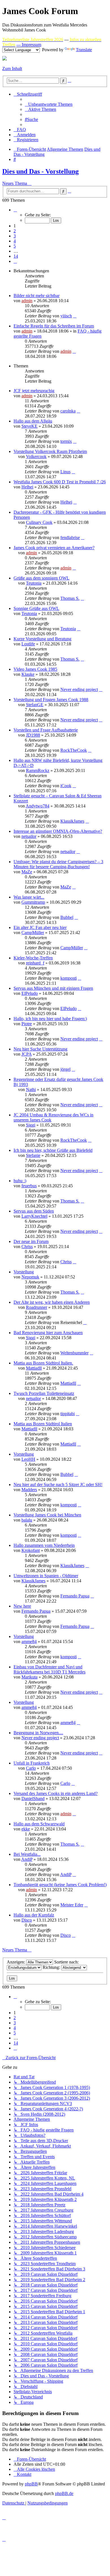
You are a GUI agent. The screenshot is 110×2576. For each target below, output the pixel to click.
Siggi (31, 1125)
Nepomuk (30, 1277)
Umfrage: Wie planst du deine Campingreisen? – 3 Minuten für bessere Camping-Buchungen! (58, 864)
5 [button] (15, 246)
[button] (15, 210)
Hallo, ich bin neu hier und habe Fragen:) (50, 1019)
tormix (66, 441)
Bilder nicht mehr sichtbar (37, 296)
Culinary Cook (39, 522)
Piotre (27, 1024)
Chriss (27, 1247)
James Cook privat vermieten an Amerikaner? (54, 548)
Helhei (27, 487)
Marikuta (29, 1677)
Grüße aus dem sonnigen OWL (41, 578)
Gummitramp (33, 902)
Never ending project (79, 689)
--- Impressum (29, 45)
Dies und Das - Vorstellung (40, 171)
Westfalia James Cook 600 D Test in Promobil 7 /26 (60, 482)
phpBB (31, 2484)
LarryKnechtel (34, 1216)
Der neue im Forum (31, 1241)
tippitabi (68, 1414)
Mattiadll (34, 1368)
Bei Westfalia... (27, 1854)
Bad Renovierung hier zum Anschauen (48, 1333)
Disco (27, 1920)
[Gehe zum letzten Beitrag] (75, 316)
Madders (29, 1490)
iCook (66, 786)
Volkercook (36, 456)
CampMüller (33, 933)
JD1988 (33, 735)
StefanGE (35, 705)
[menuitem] (49, 104)
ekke (26, 1829)
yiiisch (66, 316)
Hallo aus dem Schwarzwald (39, 1824)
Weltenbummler (74, 1353)
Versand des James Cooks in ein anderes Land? (56, 1793)
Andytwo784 (38, 806)
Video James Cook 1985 (35, 669)
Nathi (31, 1090)
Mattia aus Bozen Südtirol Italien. (43, 1363)
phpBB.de (64, 2493)
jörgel (65, 1069)
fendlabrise (70, 538)
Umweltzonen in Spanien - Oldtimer (46, 1576)
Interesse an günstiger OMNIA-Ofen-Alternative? (58, 831)
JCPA (27, 1054)
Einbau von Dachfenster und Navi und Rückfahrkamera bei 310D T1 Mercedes (49, 1669)
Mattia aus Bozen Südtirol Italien (43, 1424)
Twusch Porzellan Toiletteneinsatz (44, 1393)
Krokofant (31, 1550)
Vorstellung (24, 1272)
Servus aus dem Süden (34, 1211)
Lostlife (28, 644)
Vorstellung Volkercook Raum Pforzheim (50, 451)
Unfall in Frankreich (32, 1763)
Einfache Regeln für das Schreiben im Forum (54, 326)
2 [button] (15, 231)
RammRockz (38, 770)
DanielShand (33, 1799)
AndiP (27, 1859)
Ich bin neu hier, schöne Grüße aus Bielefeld (53, 1150)
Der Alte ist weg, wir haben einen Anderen (52, 1302)
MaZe (27, 872)
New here (22, 1606)
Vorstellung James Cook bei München (47, 1515)
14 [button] (16, 256)
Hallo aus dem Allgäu (33, 421)
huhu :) (20, 1181)
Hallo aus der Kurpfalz (34, 1915)
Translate (84, 50)
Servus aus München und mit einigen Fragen (53, 988)
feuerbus (29, 1186)
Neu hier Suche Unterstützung (40, 1049)
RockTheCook (74, 750)
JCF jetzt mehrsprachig (34, 391)
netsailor (29, 836)
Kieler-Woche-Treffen (33, 958)
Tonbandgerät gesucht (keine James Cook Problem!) (60, 1885)
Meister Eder (72, 1905)
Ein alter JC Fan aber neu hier (40, 927)
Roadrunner (37, 1307)
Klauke (28, 674)
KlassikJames (72, 821)
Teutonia (34, 583)
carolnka (68, 411)
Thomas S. (70, 598)
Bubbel (67, 917)
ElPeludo (30, 993)
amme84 (29, 1642)
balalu (27, 1520)
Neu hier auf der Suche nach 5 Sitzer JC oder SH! (58, 1485)
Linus (65, 472)
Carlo (31, 1768)
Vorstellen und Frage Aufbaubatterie (46, 730)
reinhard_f (35, 963)
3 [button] (15, 236)
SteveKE (29, 426)
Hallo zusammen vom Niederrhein (44, 1545)
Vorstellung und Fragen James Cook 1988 (51, 700)
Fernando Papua (75, 1596)
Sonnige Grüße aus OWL (36, 608)
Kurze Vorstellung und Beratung (42, 639)
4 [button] (15, 241)
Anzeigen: (16, 1962)
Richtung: (52, 1967)
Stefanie (33, 1155)
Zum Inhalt (12, 69)
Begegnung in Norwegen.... (38, 1733)
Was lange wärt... (29, 897)
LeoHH (28, 1459)
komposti (69, 978)
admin (27, 301)
